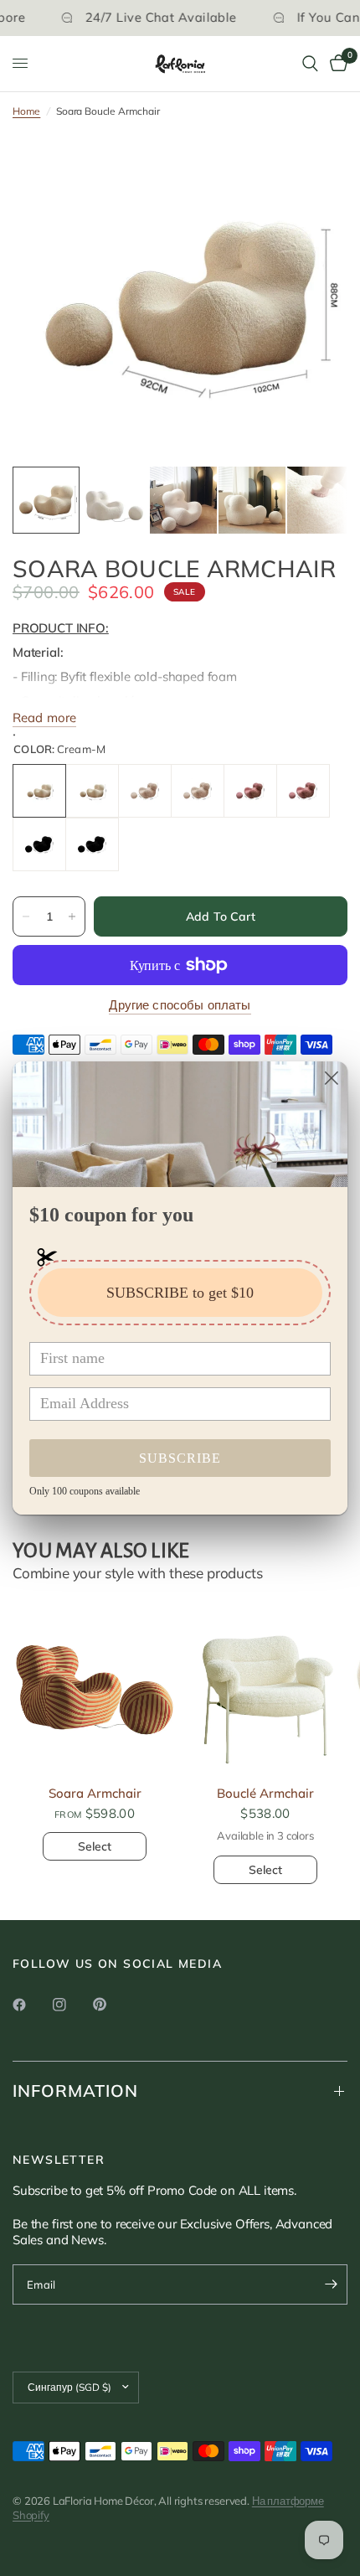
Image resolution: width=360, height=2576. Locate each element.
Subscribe (180, 1458)
